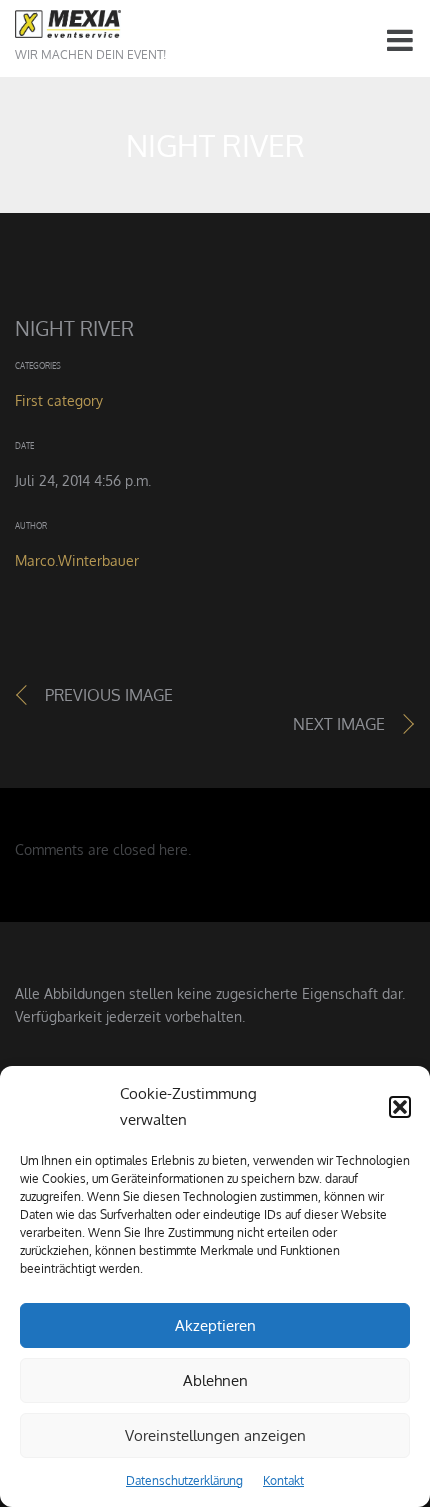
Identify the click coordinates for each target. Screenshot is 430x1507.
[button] (400, 1107)
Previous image (109, 695)
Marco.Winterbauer (77, 560)
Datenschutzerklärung (184, 1480)
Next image (339, 724)
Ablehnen (215, 1380)
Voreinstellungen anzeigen (215, 1435)
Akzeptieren (215, 1325)
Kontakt (283, 1480)
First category (59, 400)
